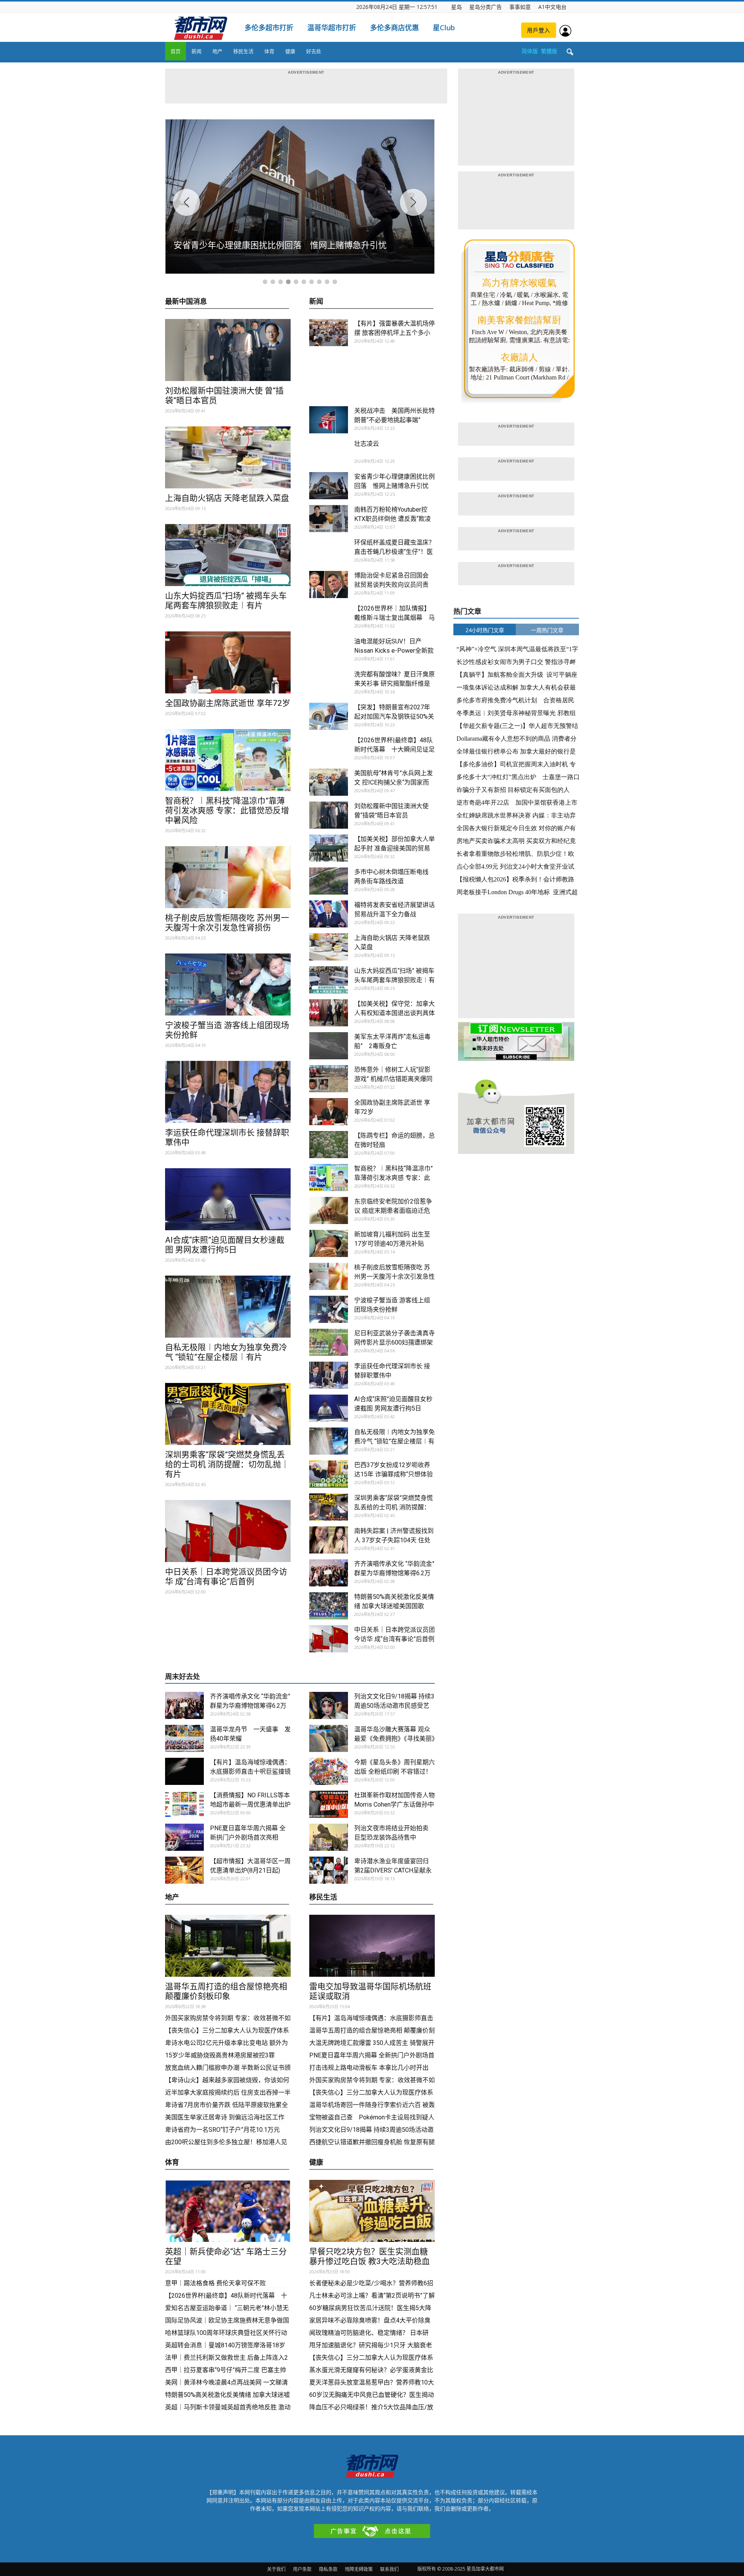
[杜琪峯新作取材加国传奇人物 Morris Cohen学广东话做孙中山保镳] (329, 1804)
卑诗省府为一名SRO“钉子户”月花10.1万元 (223, 2130)
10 (335, 282)
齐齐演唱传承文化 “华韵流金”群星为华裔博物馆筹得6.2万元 (394, 1573)
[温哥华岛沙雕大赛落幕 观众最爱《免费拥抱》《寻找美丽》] (329, 1738)
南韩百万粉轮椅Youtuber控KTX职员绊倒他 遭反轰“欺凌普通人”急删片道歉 (393, 519)
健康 (290, 51)
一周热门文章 (547, 630)
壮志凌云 (367, 444)
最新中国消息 (186, 302)
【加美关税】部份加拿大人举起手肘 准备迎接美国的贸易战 (394, 848)
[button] (570, 52)
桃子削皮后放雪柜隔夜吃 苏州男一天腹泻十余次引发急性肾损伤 (227, 923)
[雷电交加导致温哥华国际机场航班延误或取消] (372, 1946)
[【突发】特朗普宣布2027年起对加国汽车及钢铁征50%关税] (329, 716)
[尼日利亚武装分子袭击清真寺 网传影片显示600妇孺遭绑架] (329, 1342)
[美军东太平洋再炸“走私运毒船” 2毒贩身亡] (329, 1046)
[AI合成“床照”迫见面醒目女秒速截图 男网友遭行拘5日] (228, 1199)
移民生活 (243, 51)
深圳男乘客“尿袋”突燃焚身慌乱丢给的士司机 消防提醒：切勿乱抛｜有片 (227, 1464)
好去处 (314, 51)
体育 (269, 51)
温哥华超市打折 (332, 28)
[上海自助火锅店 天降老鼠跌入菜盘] (228, 457)
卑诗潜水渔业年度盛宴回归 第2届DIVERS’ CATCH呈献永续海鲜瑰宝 (393, 1870)
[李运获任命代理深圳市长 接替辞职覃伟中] (228, 1092)
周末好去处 (183, 1677)
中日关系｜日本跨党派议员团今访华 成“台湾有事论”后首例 (226, 1577)
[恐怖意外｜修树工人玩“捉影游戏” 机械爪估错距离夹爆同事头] (329, 1079)
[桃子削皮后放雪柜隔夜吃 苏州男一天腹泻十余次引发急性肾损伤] (228, 877)
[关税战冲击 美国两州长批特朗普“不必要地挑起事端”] (329, 420)
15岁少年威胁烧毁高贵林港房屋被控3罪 (220, 2055)
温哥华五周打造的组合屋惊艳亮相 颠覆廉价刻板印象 (226, 1991)
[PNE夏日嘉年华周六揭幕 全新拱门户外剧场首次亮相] (184, 1837)
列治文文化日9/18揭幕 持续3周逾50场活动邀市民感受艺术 (394, 1706)
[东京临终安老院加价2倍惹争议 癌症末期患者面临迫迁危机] (329, 1210)
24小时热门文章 (485, 630)
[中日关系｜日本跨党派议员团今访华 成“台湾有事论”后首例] (228, 1531)
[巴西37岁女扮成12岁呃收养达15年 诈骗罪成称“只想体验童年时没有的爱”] (329, 1474)
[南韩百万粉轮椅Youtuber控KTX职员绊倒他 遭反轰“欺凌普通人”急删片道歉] (329, 519)
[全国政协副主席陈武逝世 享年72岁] (228, 662)
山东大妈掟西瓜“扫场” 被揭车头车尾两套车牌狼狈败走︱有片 (226, 601)
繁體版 (549, 51)
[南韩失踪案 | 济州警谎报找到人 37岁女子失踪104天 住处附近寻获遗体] (329, 1540)
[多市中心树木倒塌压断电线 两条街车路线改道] (329, 881)
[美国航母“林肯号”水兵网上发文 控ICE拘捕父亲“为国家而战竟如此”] (329, 782)
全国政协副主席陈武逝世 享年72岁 (228, 703)
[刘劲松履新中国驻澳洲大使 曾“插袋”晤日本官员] (228, 350)
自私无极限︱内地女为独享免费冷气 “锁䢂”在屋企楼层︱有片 (226, 1352)
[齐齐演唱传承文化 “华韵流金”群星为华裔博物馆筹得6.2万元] (329, 1573)
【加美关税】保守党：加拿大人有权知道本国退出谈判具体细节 (394, 1013)
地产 (217, 51)
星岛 (456, 7)
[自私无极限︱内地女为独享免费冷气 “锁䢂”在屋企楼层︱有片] (228, 1307)
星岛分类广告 (486, 7)
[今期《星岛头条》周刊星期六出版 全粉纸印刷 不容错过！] (329, 1771)
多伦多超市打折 (269, 28)
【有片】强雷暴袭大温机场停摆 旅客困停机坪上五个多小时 (394, 333)
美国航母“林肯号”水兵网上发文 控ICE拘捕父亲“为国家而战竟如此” (394, 782)
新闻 (196, 51)
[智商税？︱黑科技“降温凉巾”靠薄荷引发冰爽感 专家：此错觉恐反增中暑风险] (228, 760)
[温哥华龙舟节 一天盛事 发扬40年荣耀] (184, 1738)
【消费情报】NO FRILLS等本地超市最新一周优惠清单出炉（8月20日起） (250, 1804)
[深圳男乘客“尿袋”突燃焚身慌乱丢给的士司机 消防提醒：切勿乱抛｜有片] (228, 1414)
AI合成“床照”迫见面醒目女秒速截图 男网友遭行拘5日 (225, 1245)
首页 (176, 51)
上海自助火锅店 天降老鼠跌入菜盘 (227, 498)
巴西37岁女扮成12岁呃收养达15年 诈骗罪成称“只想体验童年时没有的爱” (394, 1474)
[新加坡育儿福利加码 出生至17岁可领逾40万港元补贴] (329, 1243)
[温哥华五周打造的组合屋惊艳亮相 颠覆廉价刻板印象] (228, 1946)
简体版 (530, 51)
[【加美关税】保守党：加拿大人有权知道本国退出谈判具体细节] (329, 1013)
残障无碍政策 (359, 2569)
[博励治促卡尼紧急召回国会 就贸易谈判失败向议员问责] (329, 585)
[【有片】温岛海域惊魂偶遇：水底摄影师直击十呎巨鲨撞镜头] (184, 1771)
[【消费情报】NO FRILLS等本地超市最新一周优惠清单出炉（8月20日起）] (184, 1804)
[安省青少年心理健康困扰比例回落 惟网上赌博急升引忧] (329, 486)
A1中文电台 (552, 7)
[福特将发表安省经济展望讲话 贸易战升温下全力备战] (329, 914)
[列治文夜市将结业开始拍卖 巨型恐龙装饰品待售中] (329, 1837)
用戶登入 (539, 30)
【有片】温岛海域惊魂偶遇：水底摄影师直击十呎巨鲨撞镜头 (250, 1772)
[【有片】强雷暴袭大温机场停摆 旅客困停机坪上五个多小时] (329, 333)
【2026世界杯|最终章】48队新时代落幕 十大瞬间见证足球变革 (394, 749)
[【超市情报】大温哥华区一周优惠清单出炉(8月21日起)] (184, 1870)
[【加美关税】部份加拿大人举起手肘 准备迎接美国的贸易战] (329, 848)
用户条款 (302, 2569)
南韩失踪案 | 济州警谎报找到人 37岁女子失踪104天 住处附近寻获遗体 (394, 1540)
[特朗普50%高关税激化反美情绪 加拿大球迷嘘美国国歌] (329, 1606)
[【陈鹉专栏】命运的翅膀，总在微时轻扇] (329, 1145)
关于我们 (276, 2569)
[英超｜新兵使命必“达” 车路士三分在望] (228, 2211)
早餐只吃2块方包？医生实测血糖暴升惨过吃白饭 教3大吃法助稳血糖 (369, 2261)
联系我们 (389, 2569)
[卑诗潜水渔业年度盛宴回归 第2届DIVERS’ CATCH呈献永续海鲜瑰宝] (329, 1870)
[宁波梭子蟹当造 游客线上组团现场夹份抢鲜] (228, 985)
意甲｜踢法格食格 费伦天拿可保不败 (215, 2283)
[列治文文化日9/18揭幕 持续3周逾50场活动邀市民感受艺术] (329, 1705)
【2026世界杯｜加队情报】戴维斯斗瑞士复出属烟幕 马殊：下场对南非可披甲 (394, 618)
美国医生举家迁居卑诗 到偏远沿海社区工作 (225, 2117)
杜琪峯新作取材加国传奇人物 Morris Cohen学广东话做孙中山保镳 (398, 1804)
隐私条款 (328, 2569)
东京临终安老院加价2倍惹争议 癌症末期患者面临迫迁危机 (393, 1211)
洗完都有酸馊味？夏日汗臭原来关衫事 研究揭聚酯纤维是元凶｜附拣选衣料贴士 (394, 684)
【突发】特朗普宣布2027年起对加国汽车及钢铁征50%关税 (394, 716)
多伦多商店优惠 (394, 28)
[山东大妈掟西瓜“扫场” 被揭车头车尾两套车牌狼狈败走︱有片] (228, 555)
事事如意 (520, 7)
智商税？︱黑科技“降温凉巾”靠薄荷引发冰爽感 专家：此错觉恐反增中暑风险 (227, 810)
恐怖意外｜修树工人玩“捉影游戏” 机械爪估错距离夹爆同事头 (393, 1079)
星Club (444, 28)
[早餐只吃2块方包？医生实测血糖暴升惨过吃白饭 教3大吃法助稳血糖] (372, 2211)
